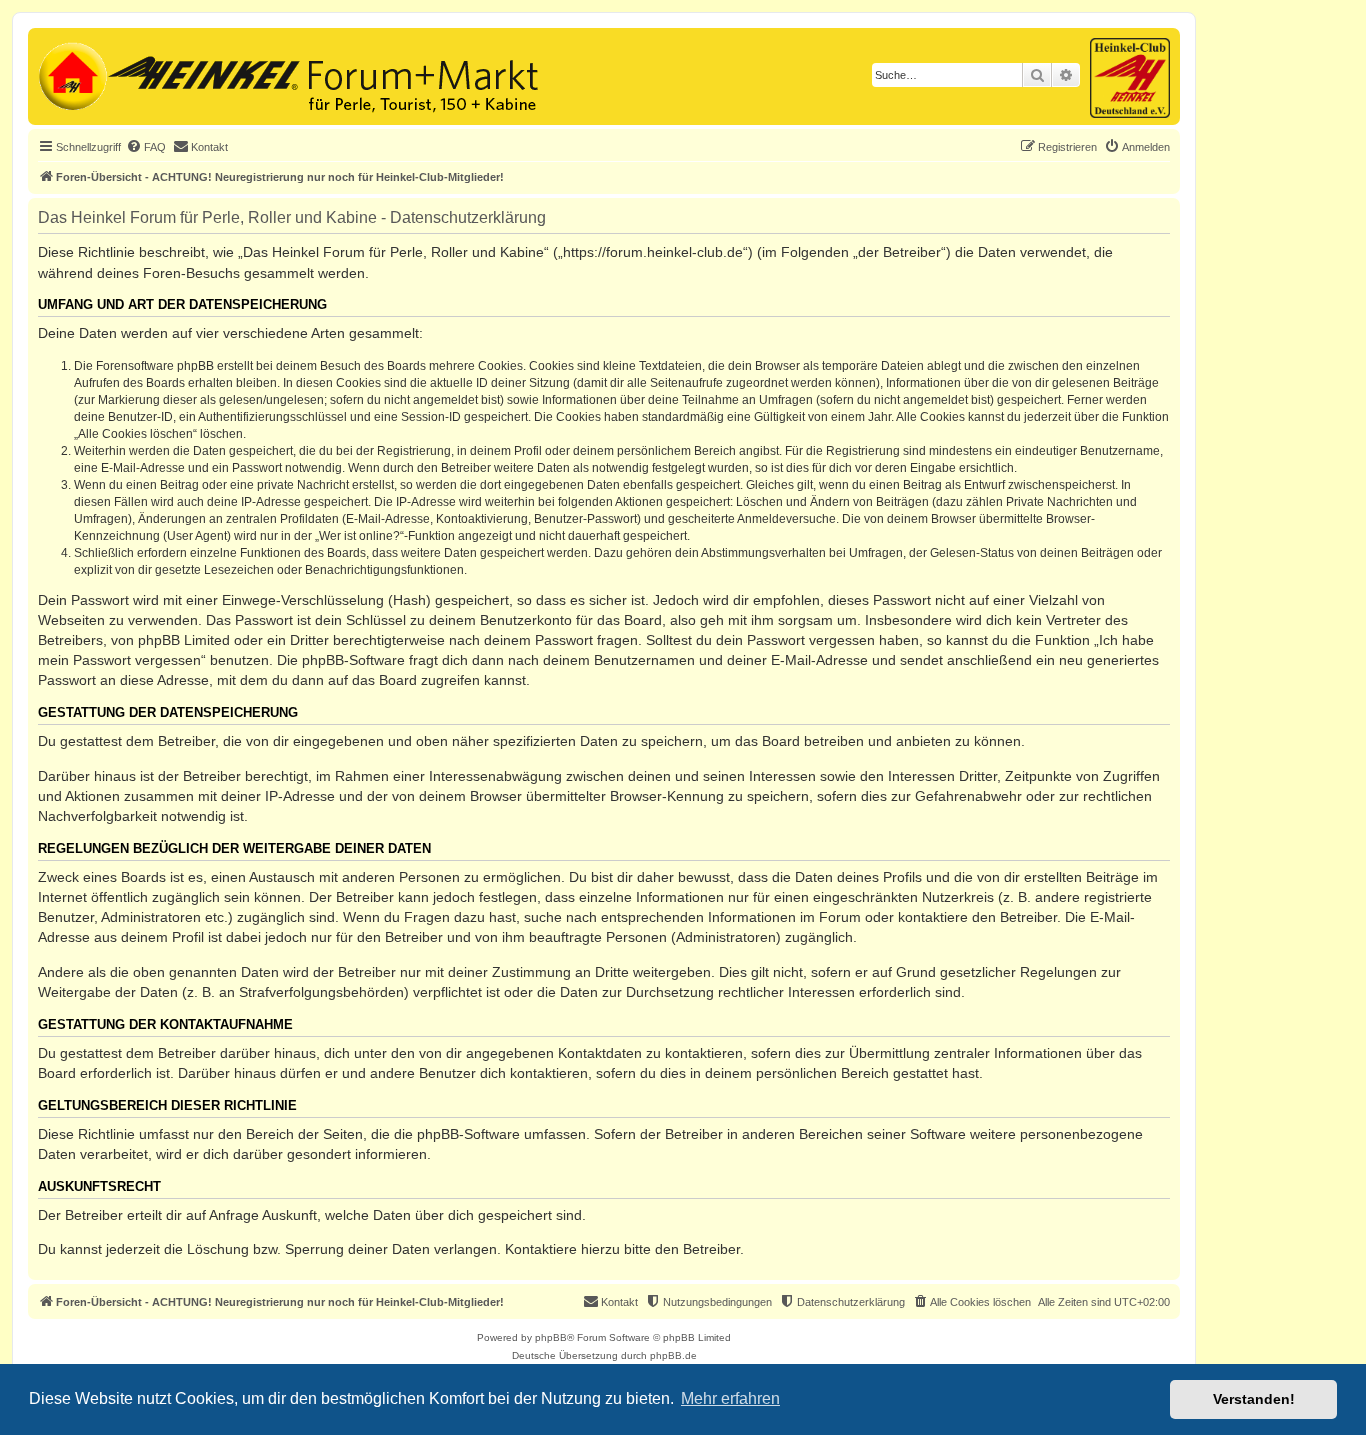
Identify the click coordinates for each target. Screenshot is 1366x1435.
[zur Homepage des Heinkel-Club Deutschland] (70, 74)
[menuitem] (146, 147)
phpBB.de (673, 1355)
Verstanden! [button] (1254, 1399)
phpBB (551, 1337)
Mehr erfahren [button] (730, 1398)
